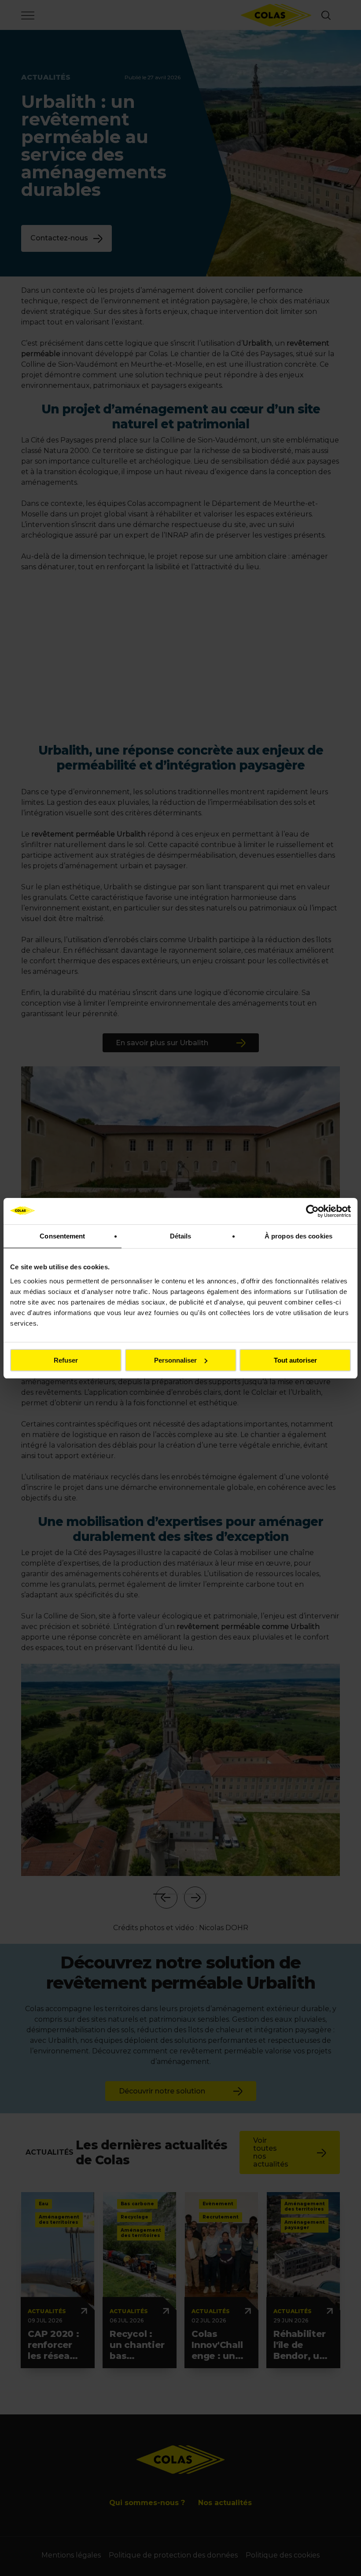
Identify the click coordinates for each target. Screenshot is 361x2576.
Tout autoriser (295, 1360)
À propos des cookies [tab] (298, 1236)
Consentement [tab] (62, 1236)
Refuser (66, 1360)
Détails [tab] (181, 1236)
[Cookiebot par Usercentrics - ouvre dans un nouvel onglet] (312, 1211)
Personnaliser (175, 1360)
